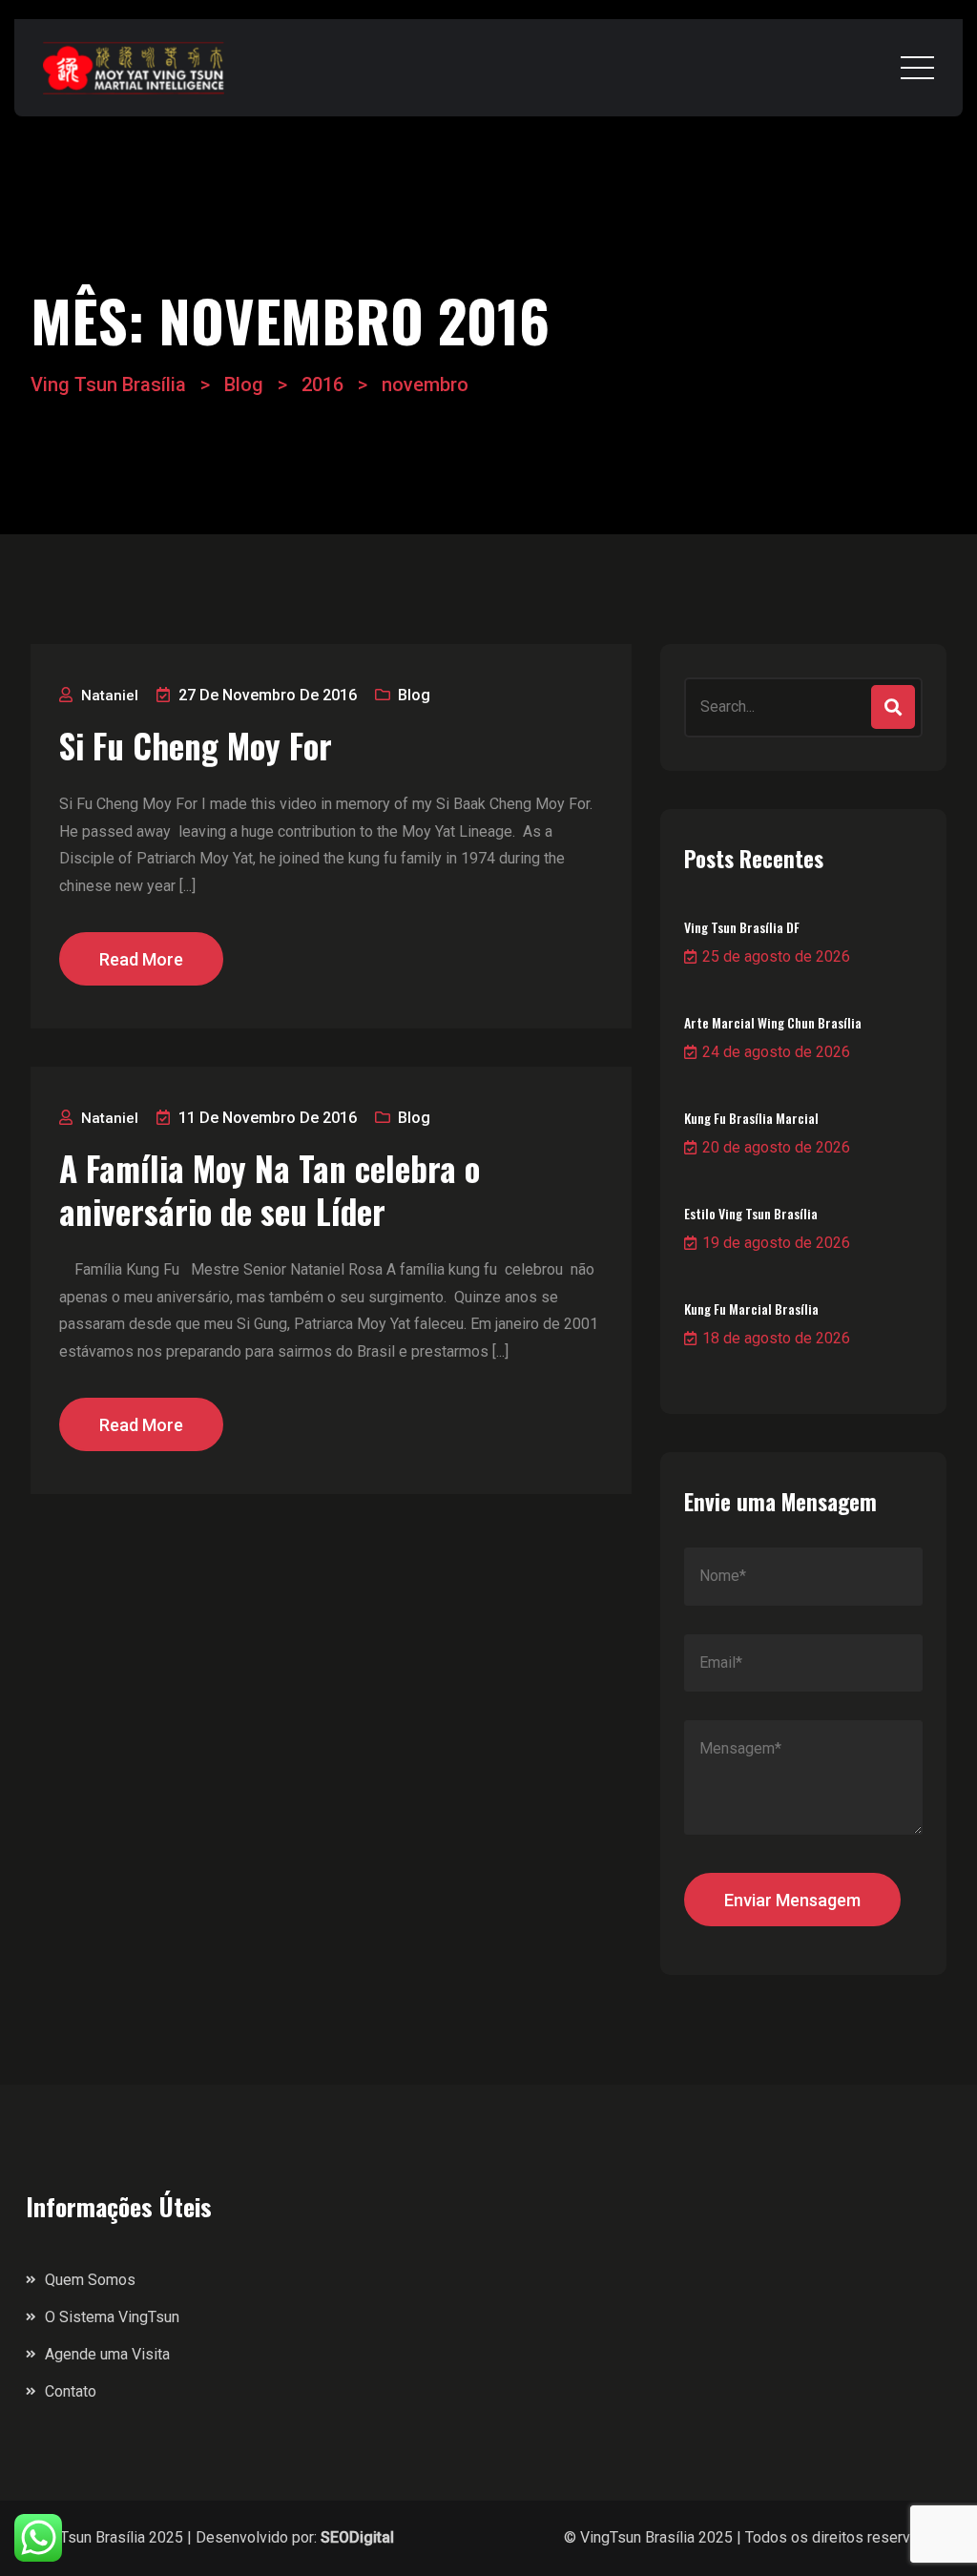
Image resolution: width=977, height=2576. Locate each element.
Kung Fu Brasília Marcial (751, 1118)
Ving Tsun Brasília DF (742, 927)
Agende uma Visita (107, 2354)
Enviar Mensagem (792, 1900)
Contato (71, 2391)
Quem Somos (90, 2280)
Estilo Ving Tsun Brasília (751, 1213)
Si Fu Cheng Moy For (196, 746)
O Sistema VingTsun (112, 2317)
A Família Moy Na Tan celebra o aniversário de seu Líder (270, 1190)
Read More (141, 959)
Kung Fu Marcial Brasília (751, 1309)
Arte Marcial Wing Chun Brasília (773, 1022)
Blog (414, 695)
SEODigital (357, 2537)
